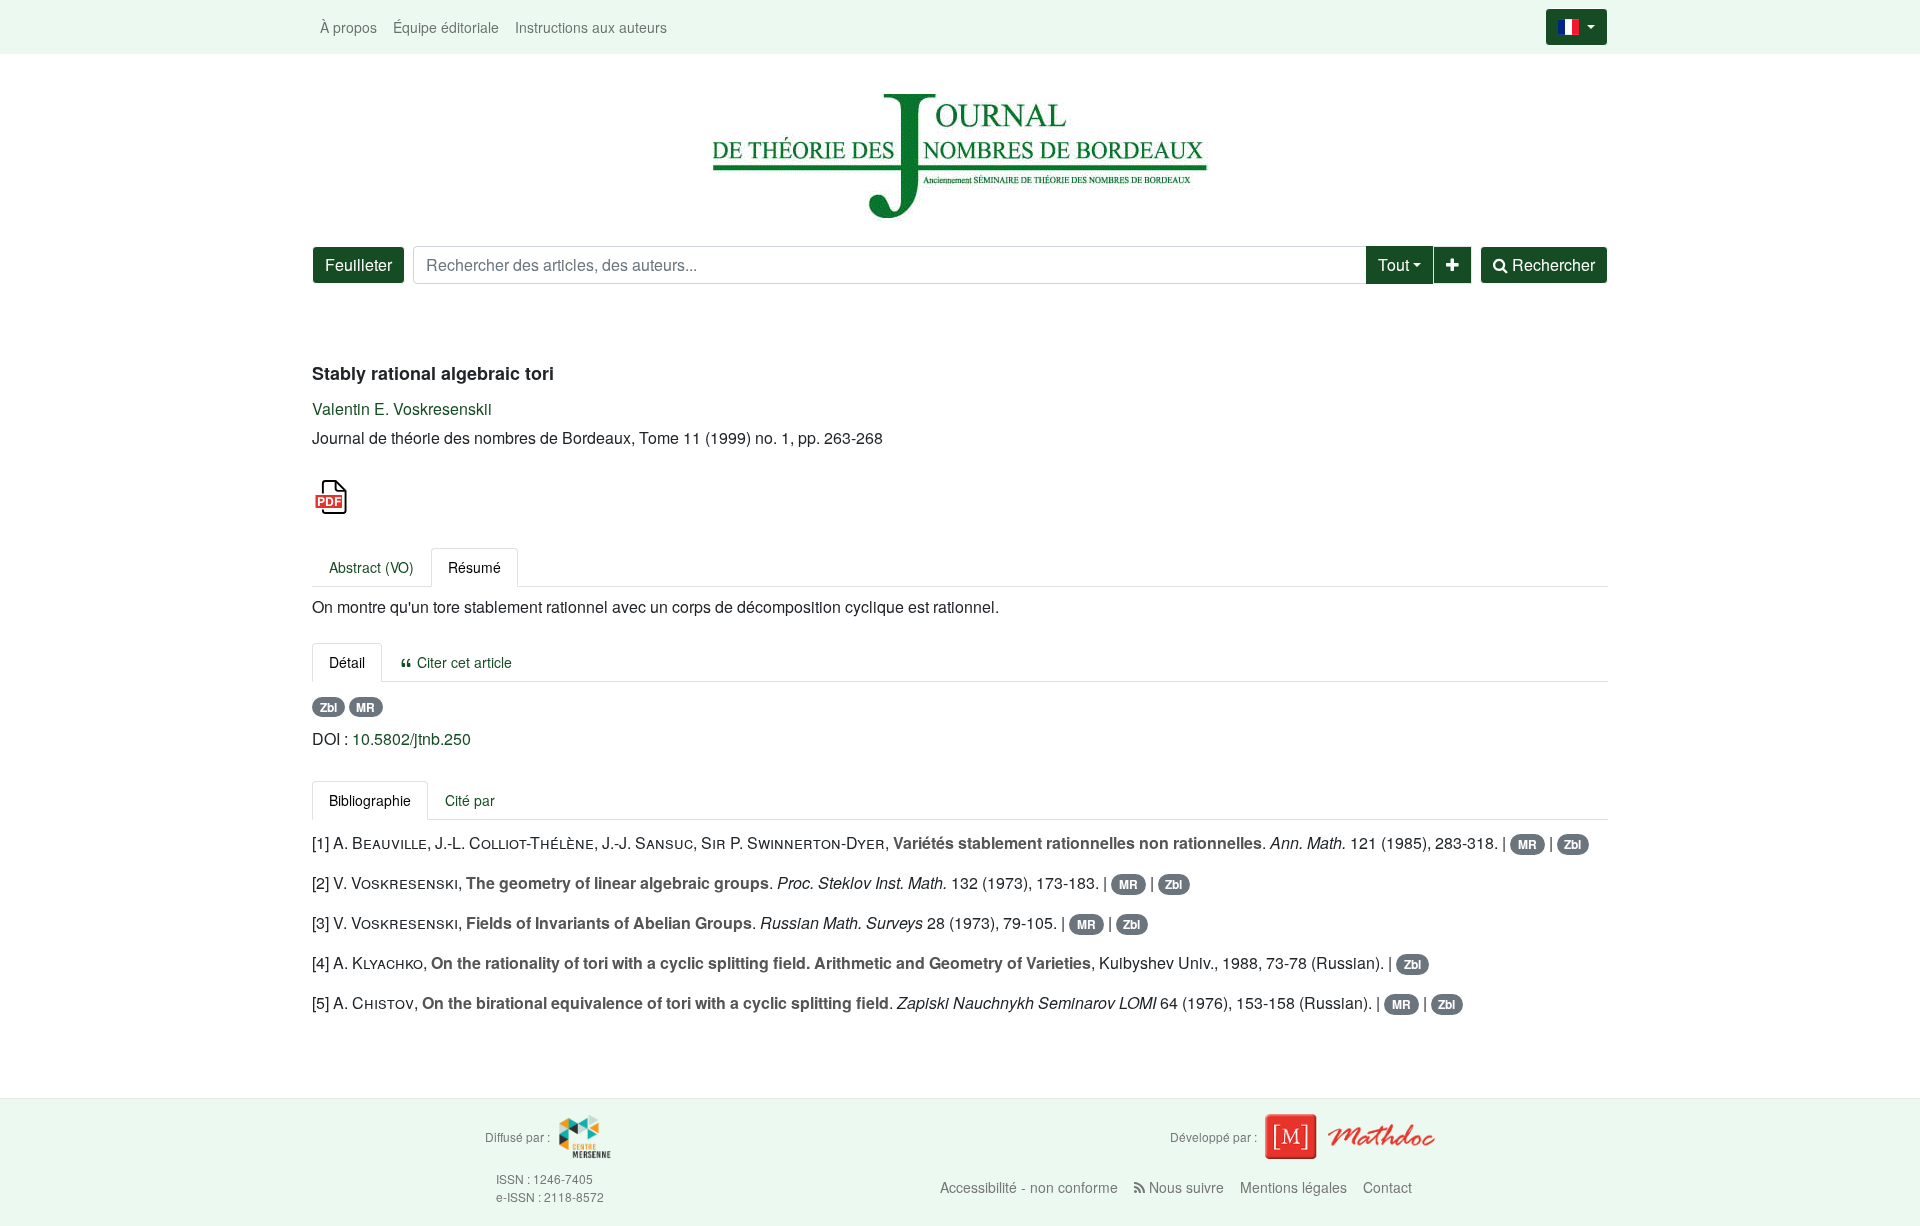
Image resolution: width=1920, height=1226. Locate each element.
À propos (348, 27)
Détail (347, 662)
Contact (1387, 1187)
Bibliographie (370, 800)
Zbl (328, 707)
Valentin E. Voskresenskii (402, 408)
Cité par (470, 800)
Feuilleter (358, 264)
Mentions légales (1293, 1187)
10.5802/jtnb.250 (411, 738)
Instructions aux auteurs (591, 27)
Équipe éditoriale (446, 27)
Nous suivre (1184, 1187)
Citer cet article (462, 662)
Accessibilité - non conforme (1029, 1187)
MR (365, 707)
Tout (1393, 264)
